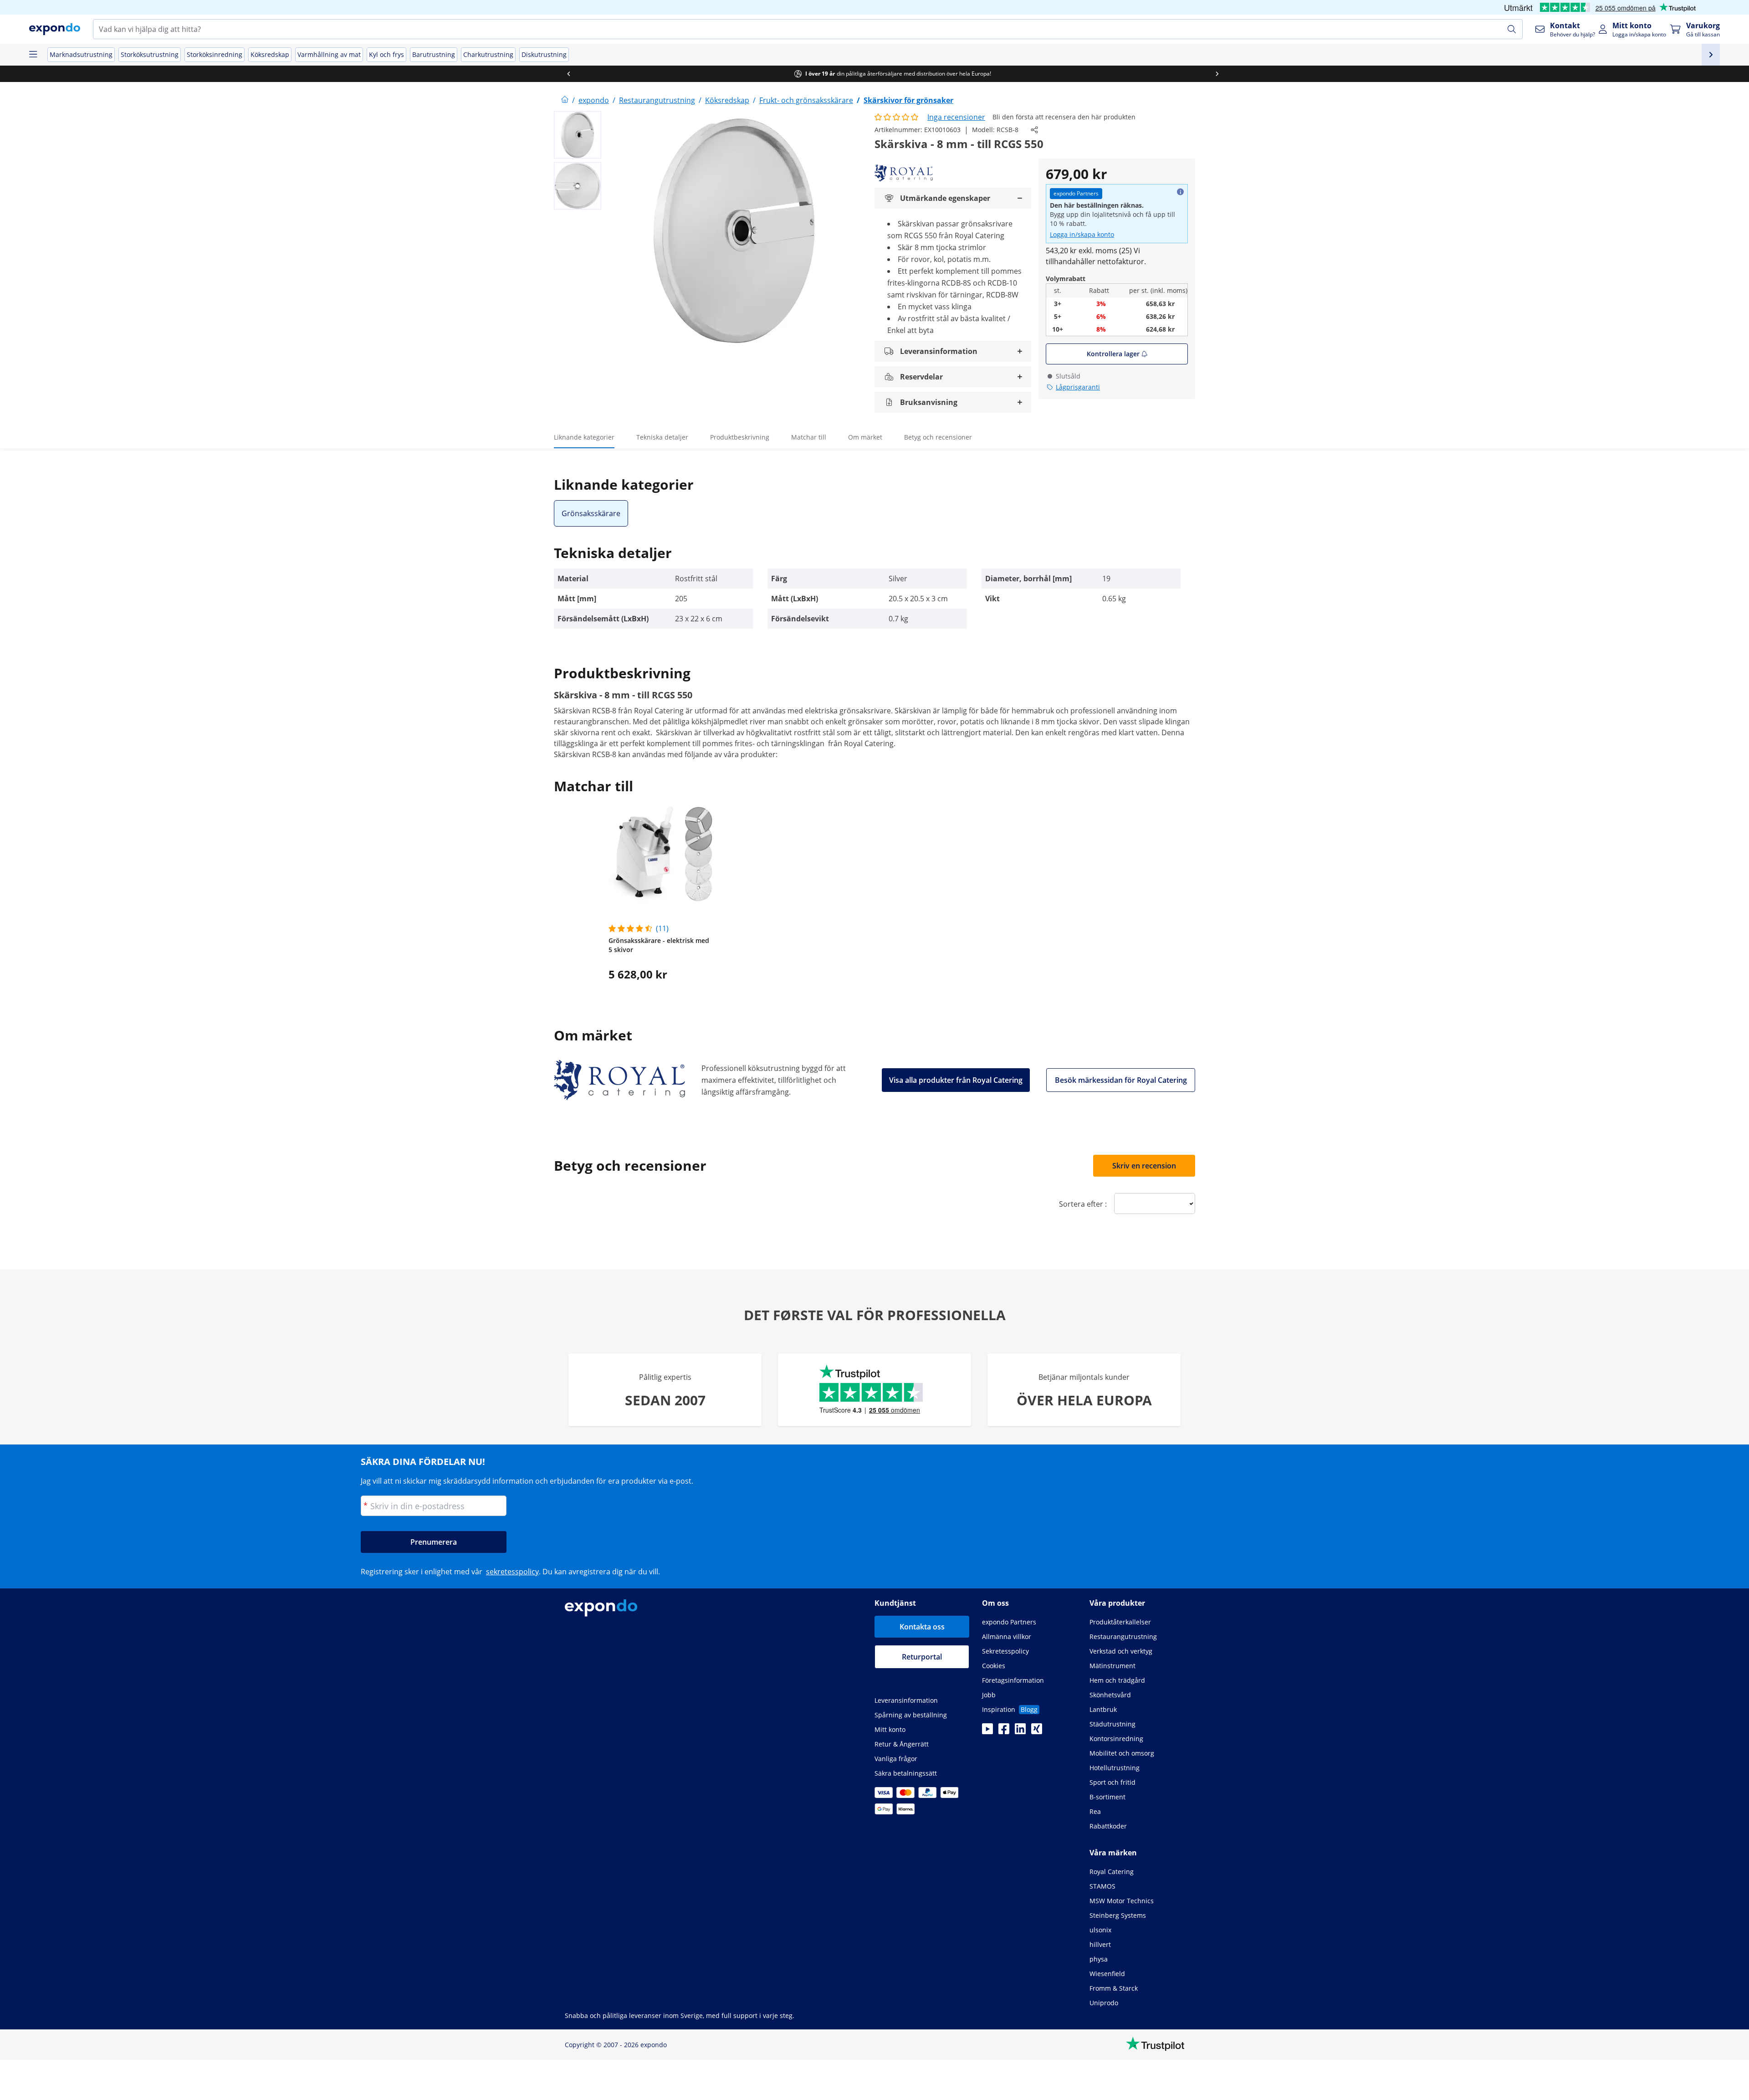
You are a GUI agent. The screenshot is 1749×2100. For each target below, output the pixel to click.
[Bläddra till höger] (1199, 74)
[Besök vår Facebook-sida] (1004, 1731)
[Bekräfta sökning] (1512, 29)
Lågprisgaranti (1078, 387)
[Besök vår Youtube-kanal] (987, 1731)
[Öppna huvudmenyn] (33, 55)
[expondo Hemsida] (565, 100)
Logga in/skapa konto (1082, 234)
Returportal (922, 1657)
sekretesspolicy (512, 1572)
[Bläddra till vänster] (550, 74)
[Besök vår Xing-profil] (1037, 1731)
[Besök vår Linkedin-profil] (1020, 1731)
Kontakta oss (922, 1627)
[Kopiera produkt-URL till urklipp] (1034, 130)
